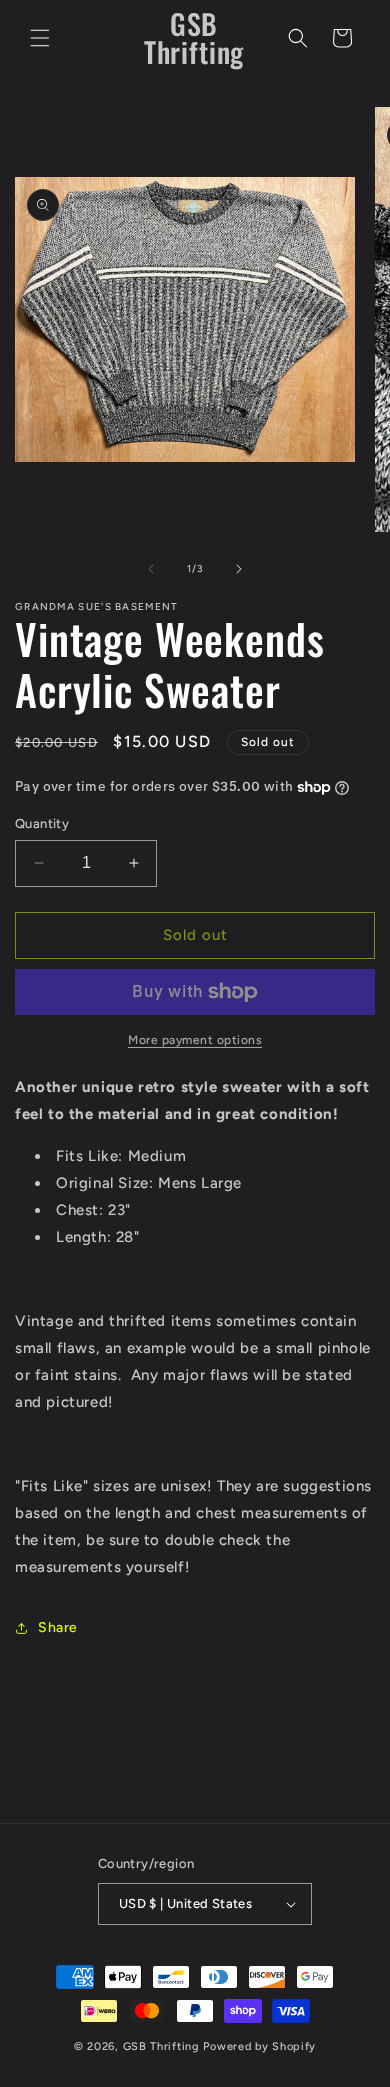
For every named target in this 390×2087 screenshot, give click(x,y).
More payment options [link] (195, 1040)
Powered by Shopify (259, 2046)
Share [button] (58, 1627)
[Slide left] (151, 569)
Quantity (42, 823)
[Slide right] (239, 569)
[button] (40, 38)
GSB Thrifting (163, 2046)
